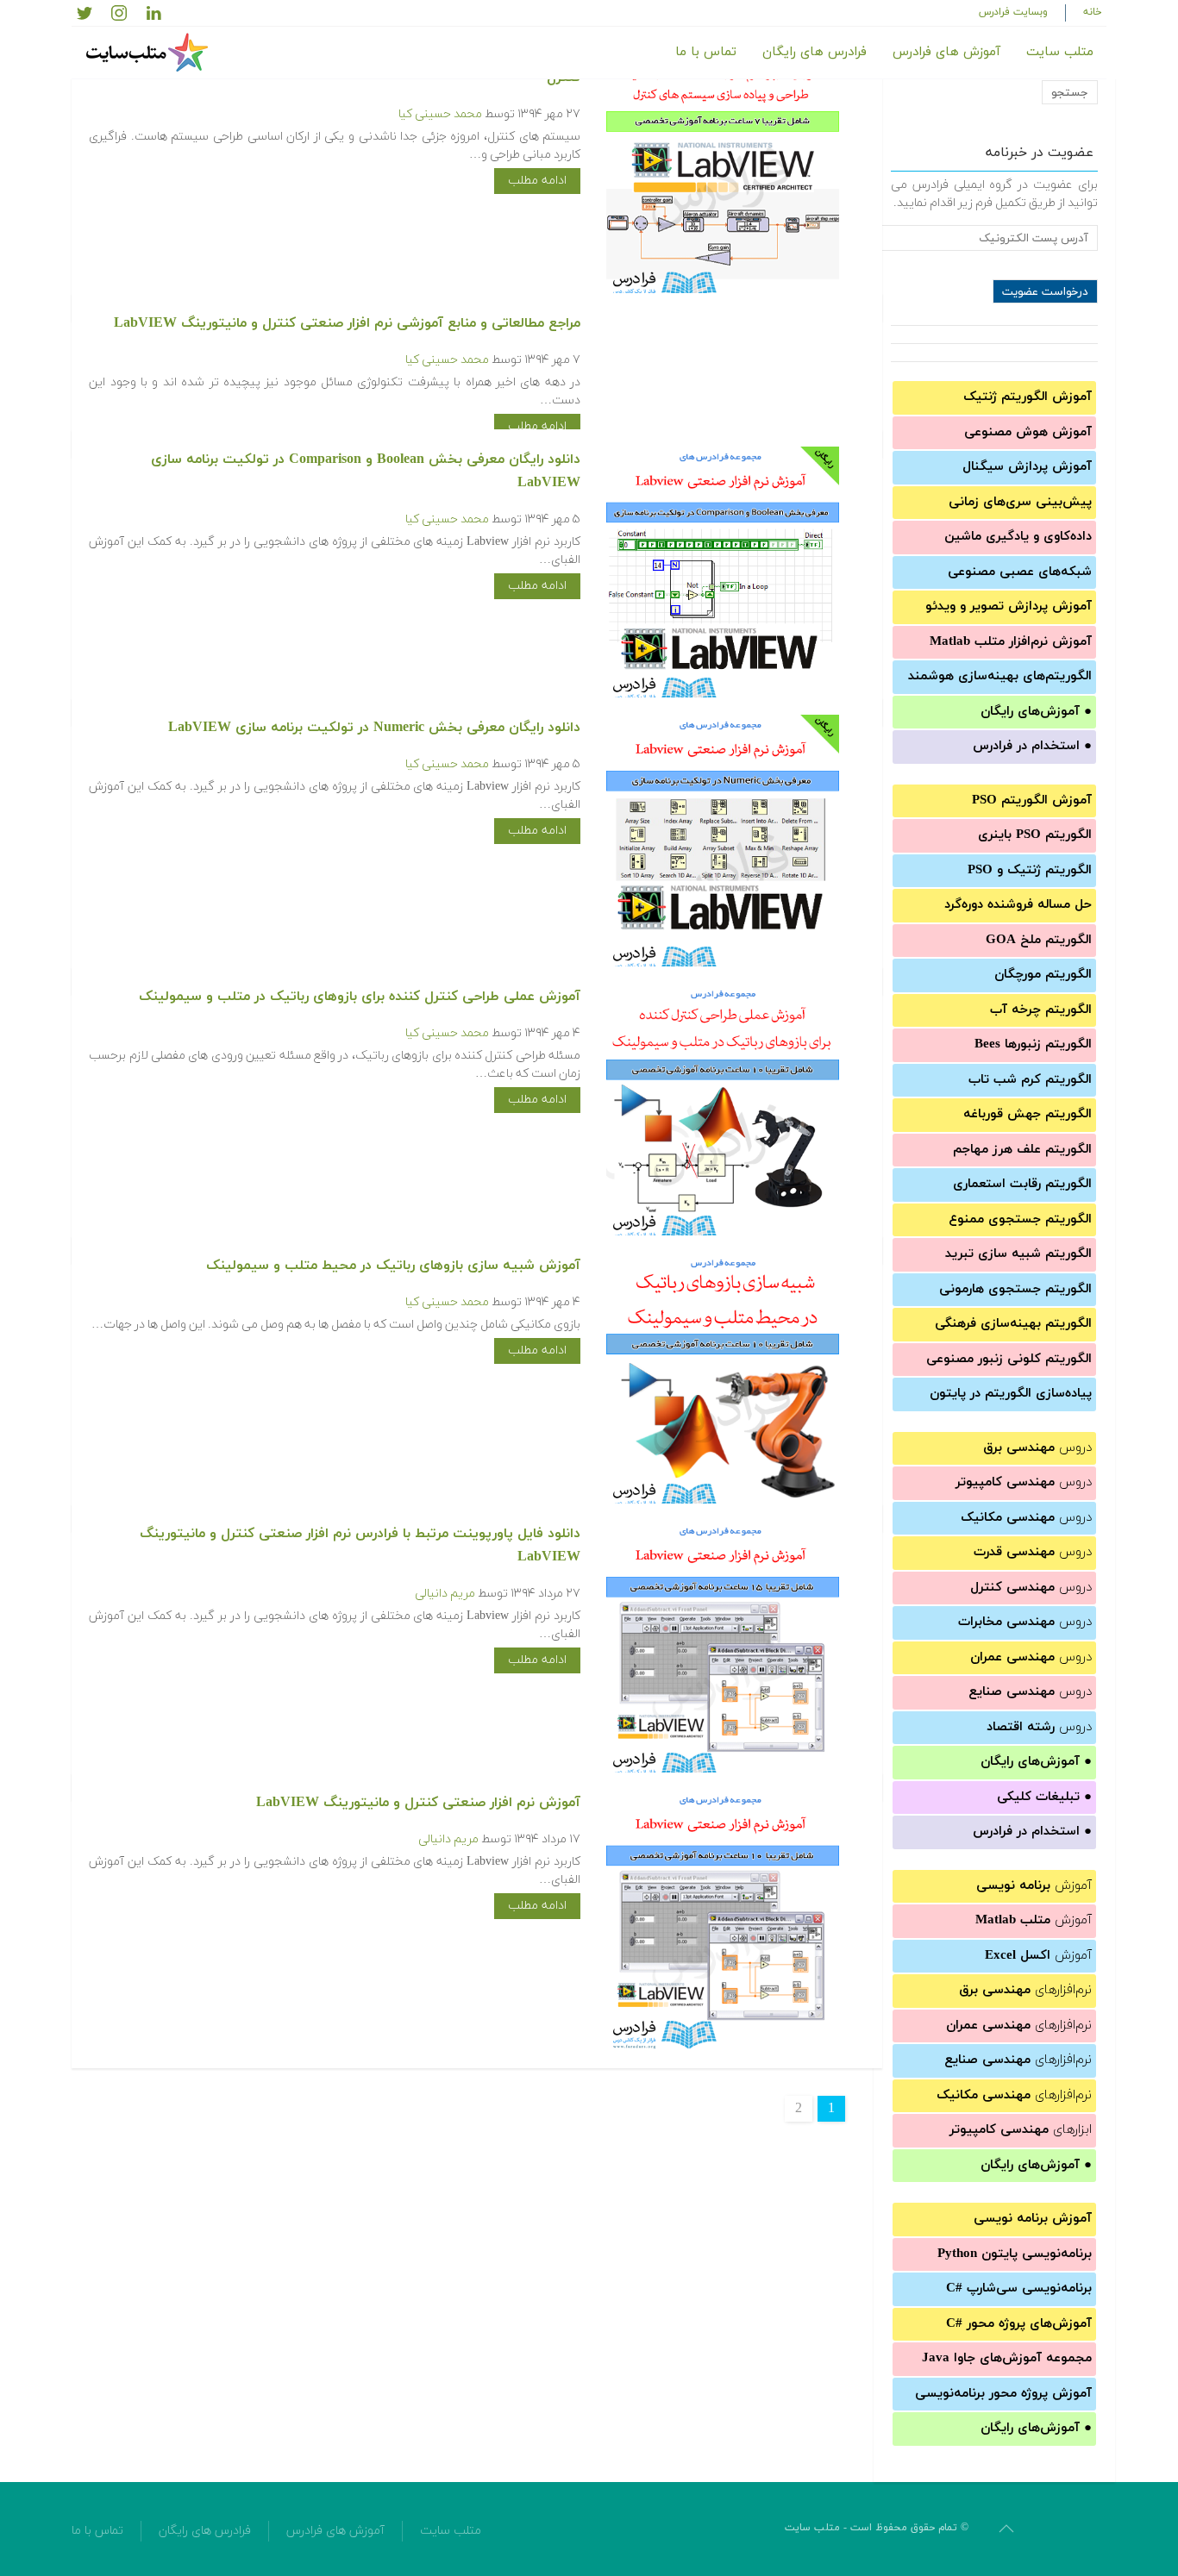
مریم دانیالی (445, 1594)
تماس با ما (706, 52)
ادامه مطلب (537, 181)
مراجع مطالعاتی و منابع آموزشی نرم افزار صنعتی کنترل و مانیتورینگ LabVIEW (347, 323)
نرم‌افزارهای (1025, 1990)
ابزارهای (1021, 2130)
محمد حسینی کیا (440, 114)
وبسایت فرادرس (1013, 12)
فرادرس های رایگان (815, 52)
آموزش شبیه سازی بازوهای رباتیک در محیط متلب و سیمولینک (393, 1266)
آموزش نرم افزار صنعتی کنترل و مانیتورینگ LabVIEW (418, 1803)
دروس (1037, 1448)
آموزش (1034, 1886)
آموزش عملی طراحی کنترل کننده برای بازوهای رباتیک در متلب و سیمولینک (360, 997)
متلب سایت (1060, 52)
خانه (1093, 12)
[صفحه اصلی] (149, 53)
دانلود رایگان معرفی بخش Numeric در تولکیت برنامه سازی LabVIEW (374, 728)
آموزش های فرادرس (946, 52)
